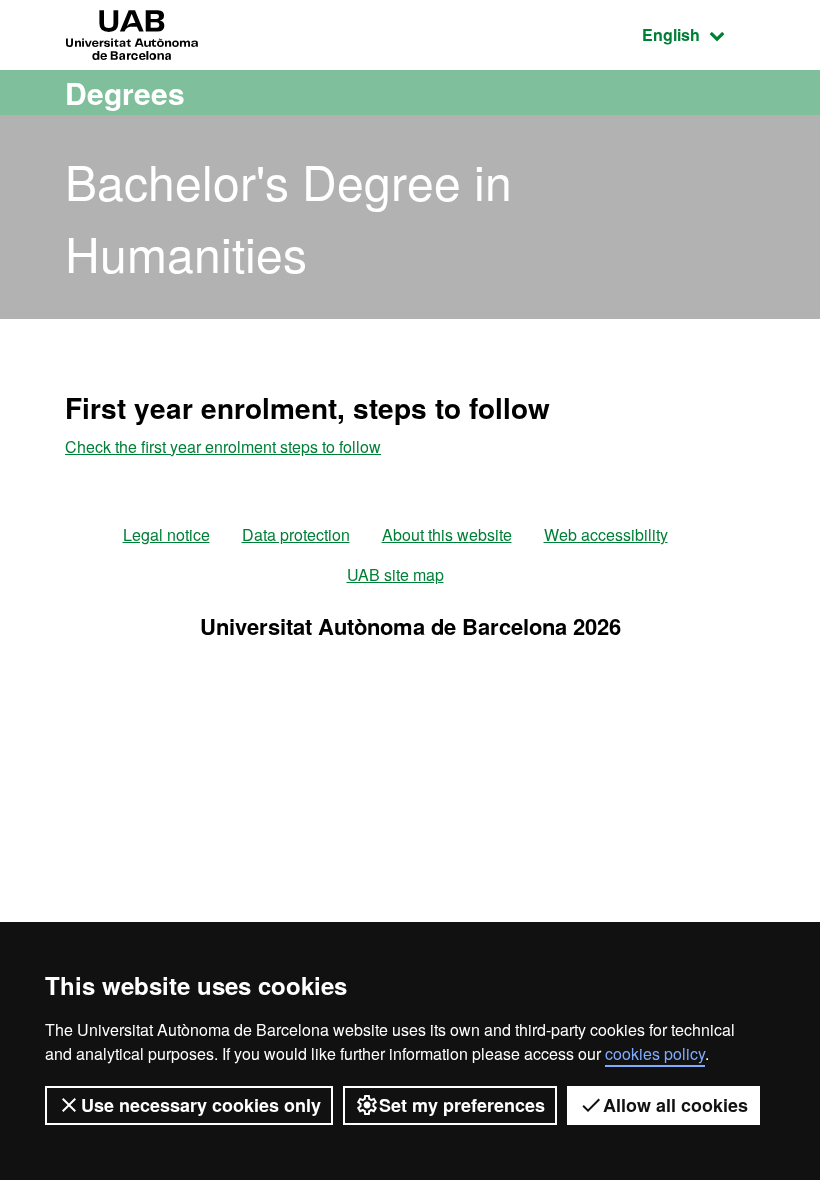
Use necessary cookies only (201, 1105)
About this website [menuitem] (447, 534)
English (698, 34)
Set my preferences (462, 1105)
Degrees (125, 92)
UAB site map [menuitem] (395, 574)
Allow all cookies (675, 1105)
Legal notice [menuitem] (166, 534)
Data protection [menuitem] (296, 534)
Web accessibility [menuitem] (606, 534)
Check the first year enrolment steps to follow (223, 446)
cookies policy (655, 1053)
